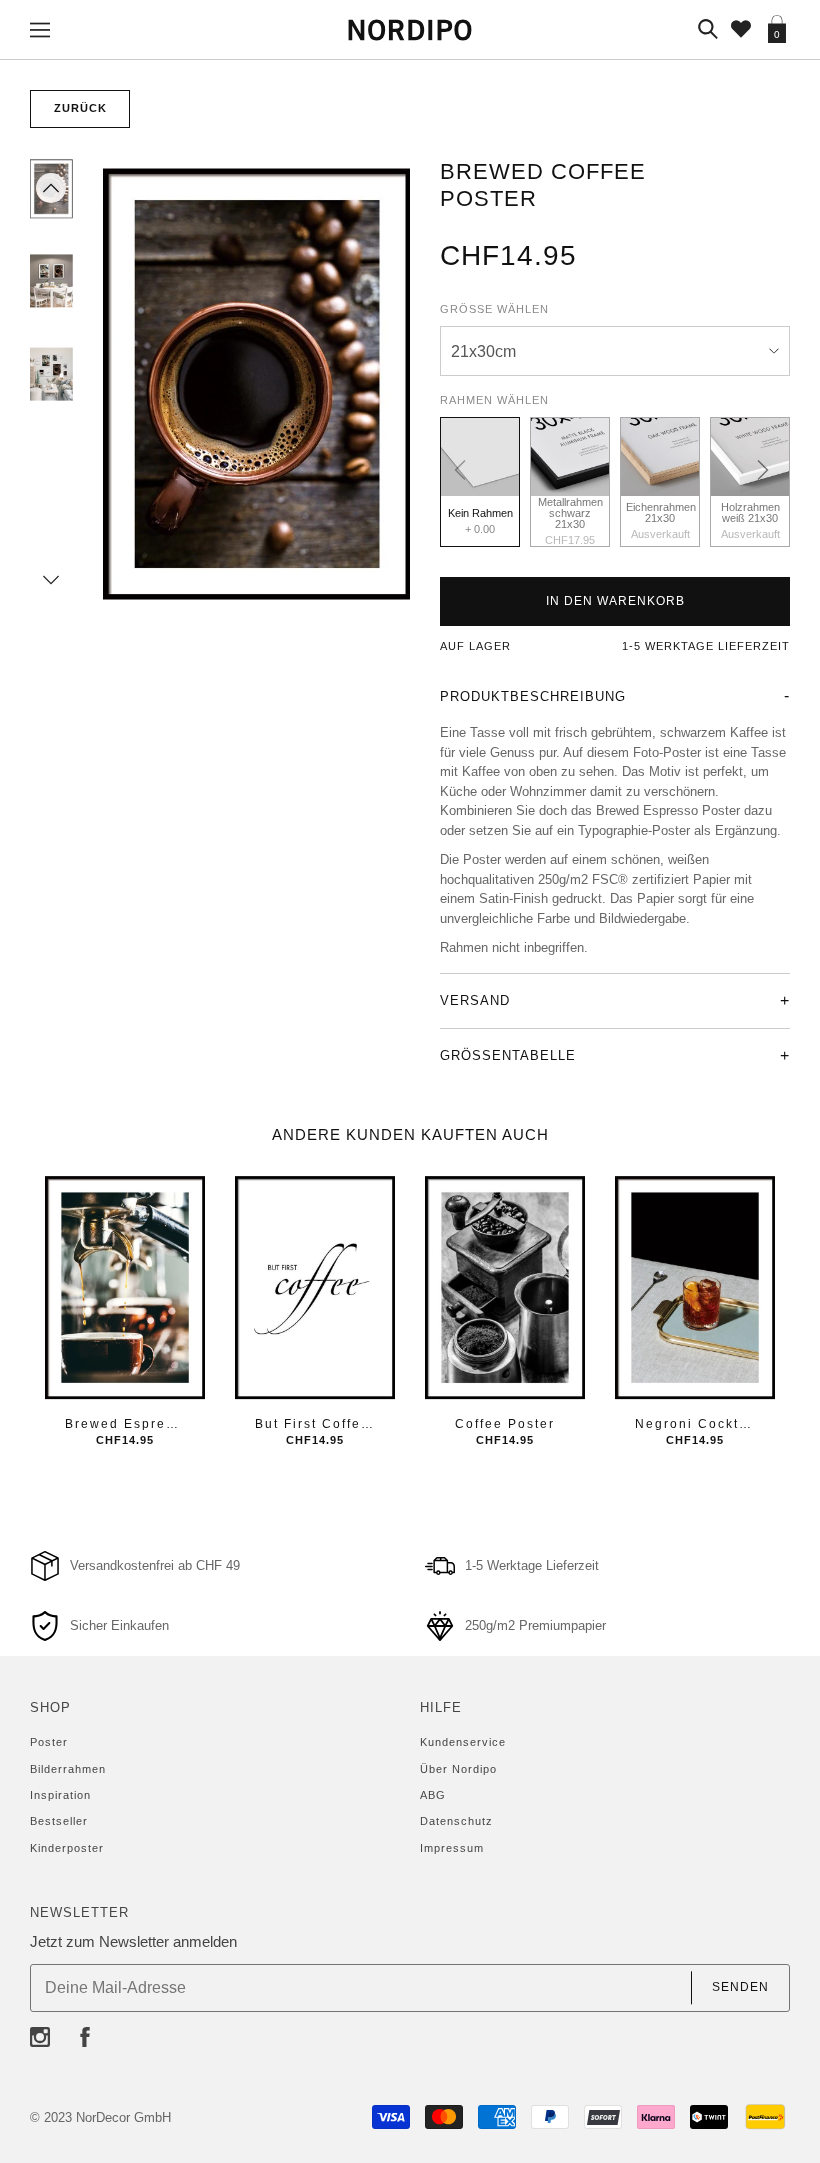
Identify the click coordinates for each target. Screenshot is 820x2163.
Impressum (452, 1848)
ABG (433, 1795)
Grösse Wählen (494, 309)
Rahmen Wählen (494, 400)
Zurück (80, 108)
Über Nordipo (458, 1769)
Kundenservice (463, 1742)
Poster (49, 1742)
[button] (51, 188)
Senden (740, 1987)
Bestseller (59, 1821)
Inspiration (60, 1795)
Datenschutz (456, 1821)
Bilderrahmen (68, 1769)
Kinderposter (67, 1848)
